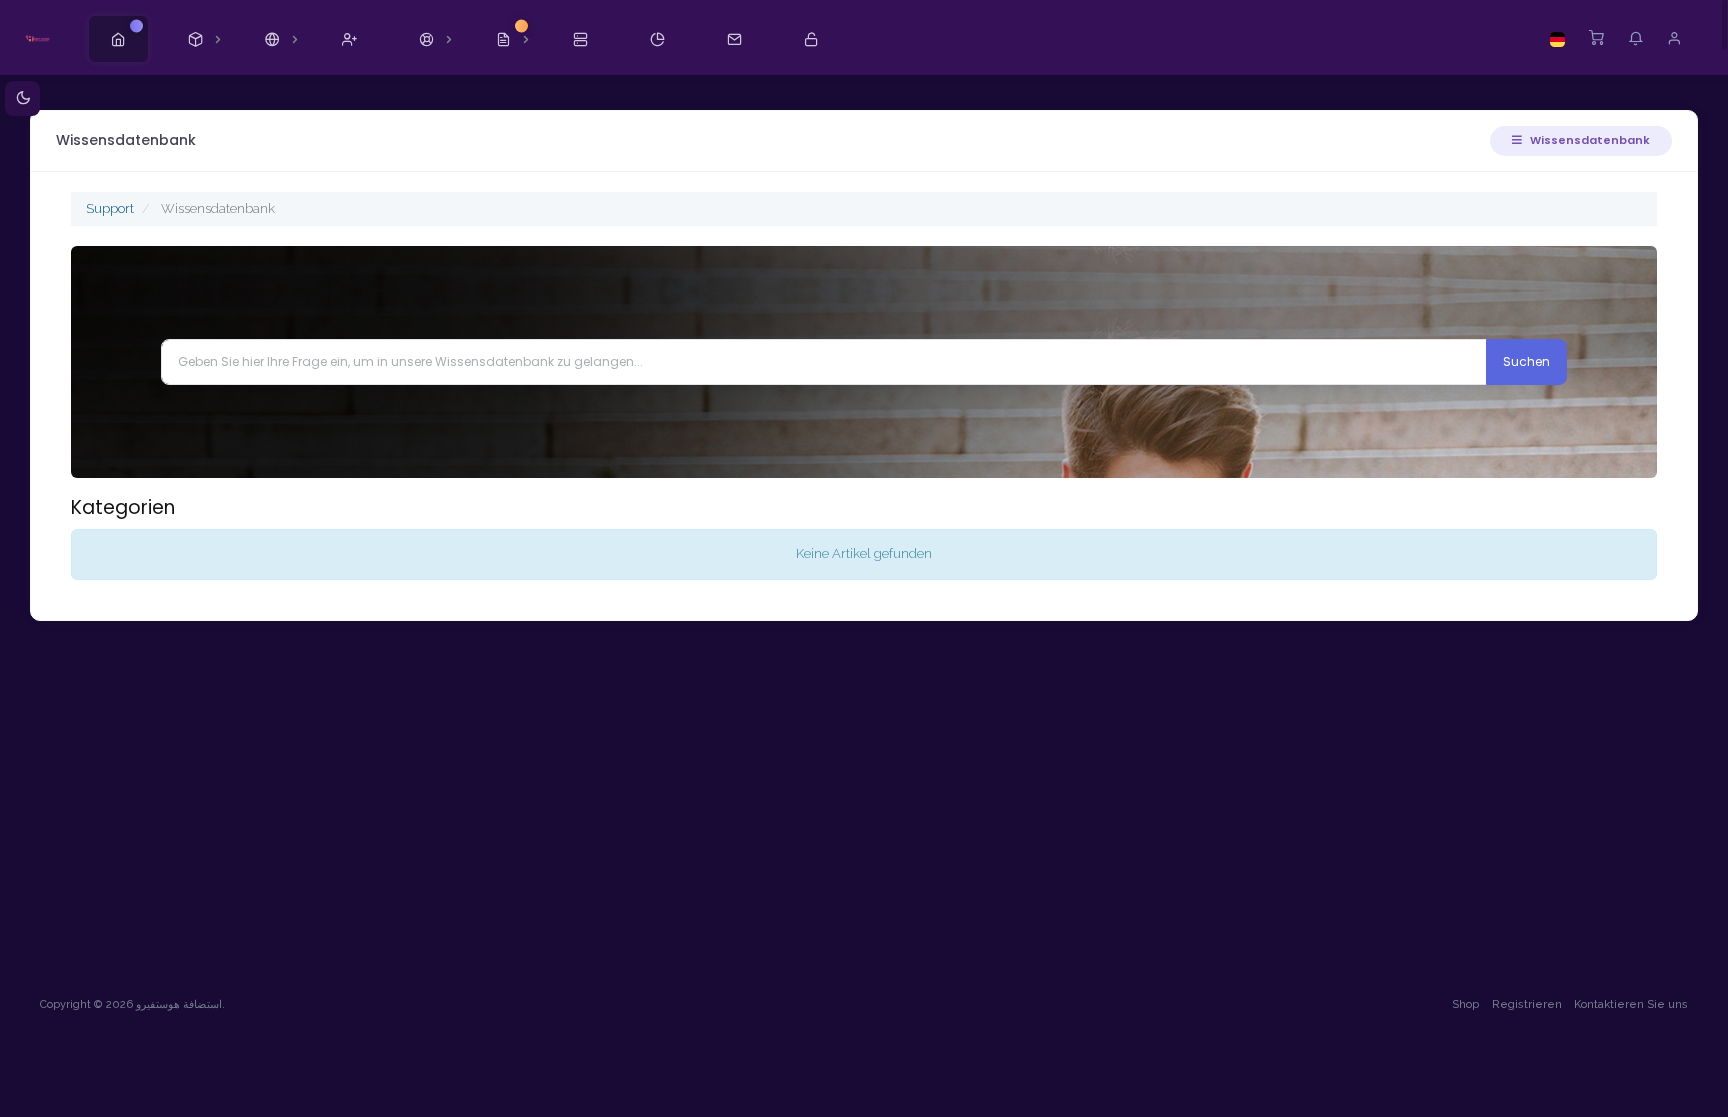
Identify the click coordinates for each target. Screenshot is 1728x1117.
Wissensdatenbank (1588, 140)
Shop (1465, 1004)
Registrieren (1527, 1004)
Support (110, 208)
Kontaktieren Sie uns (1631, 1004)
